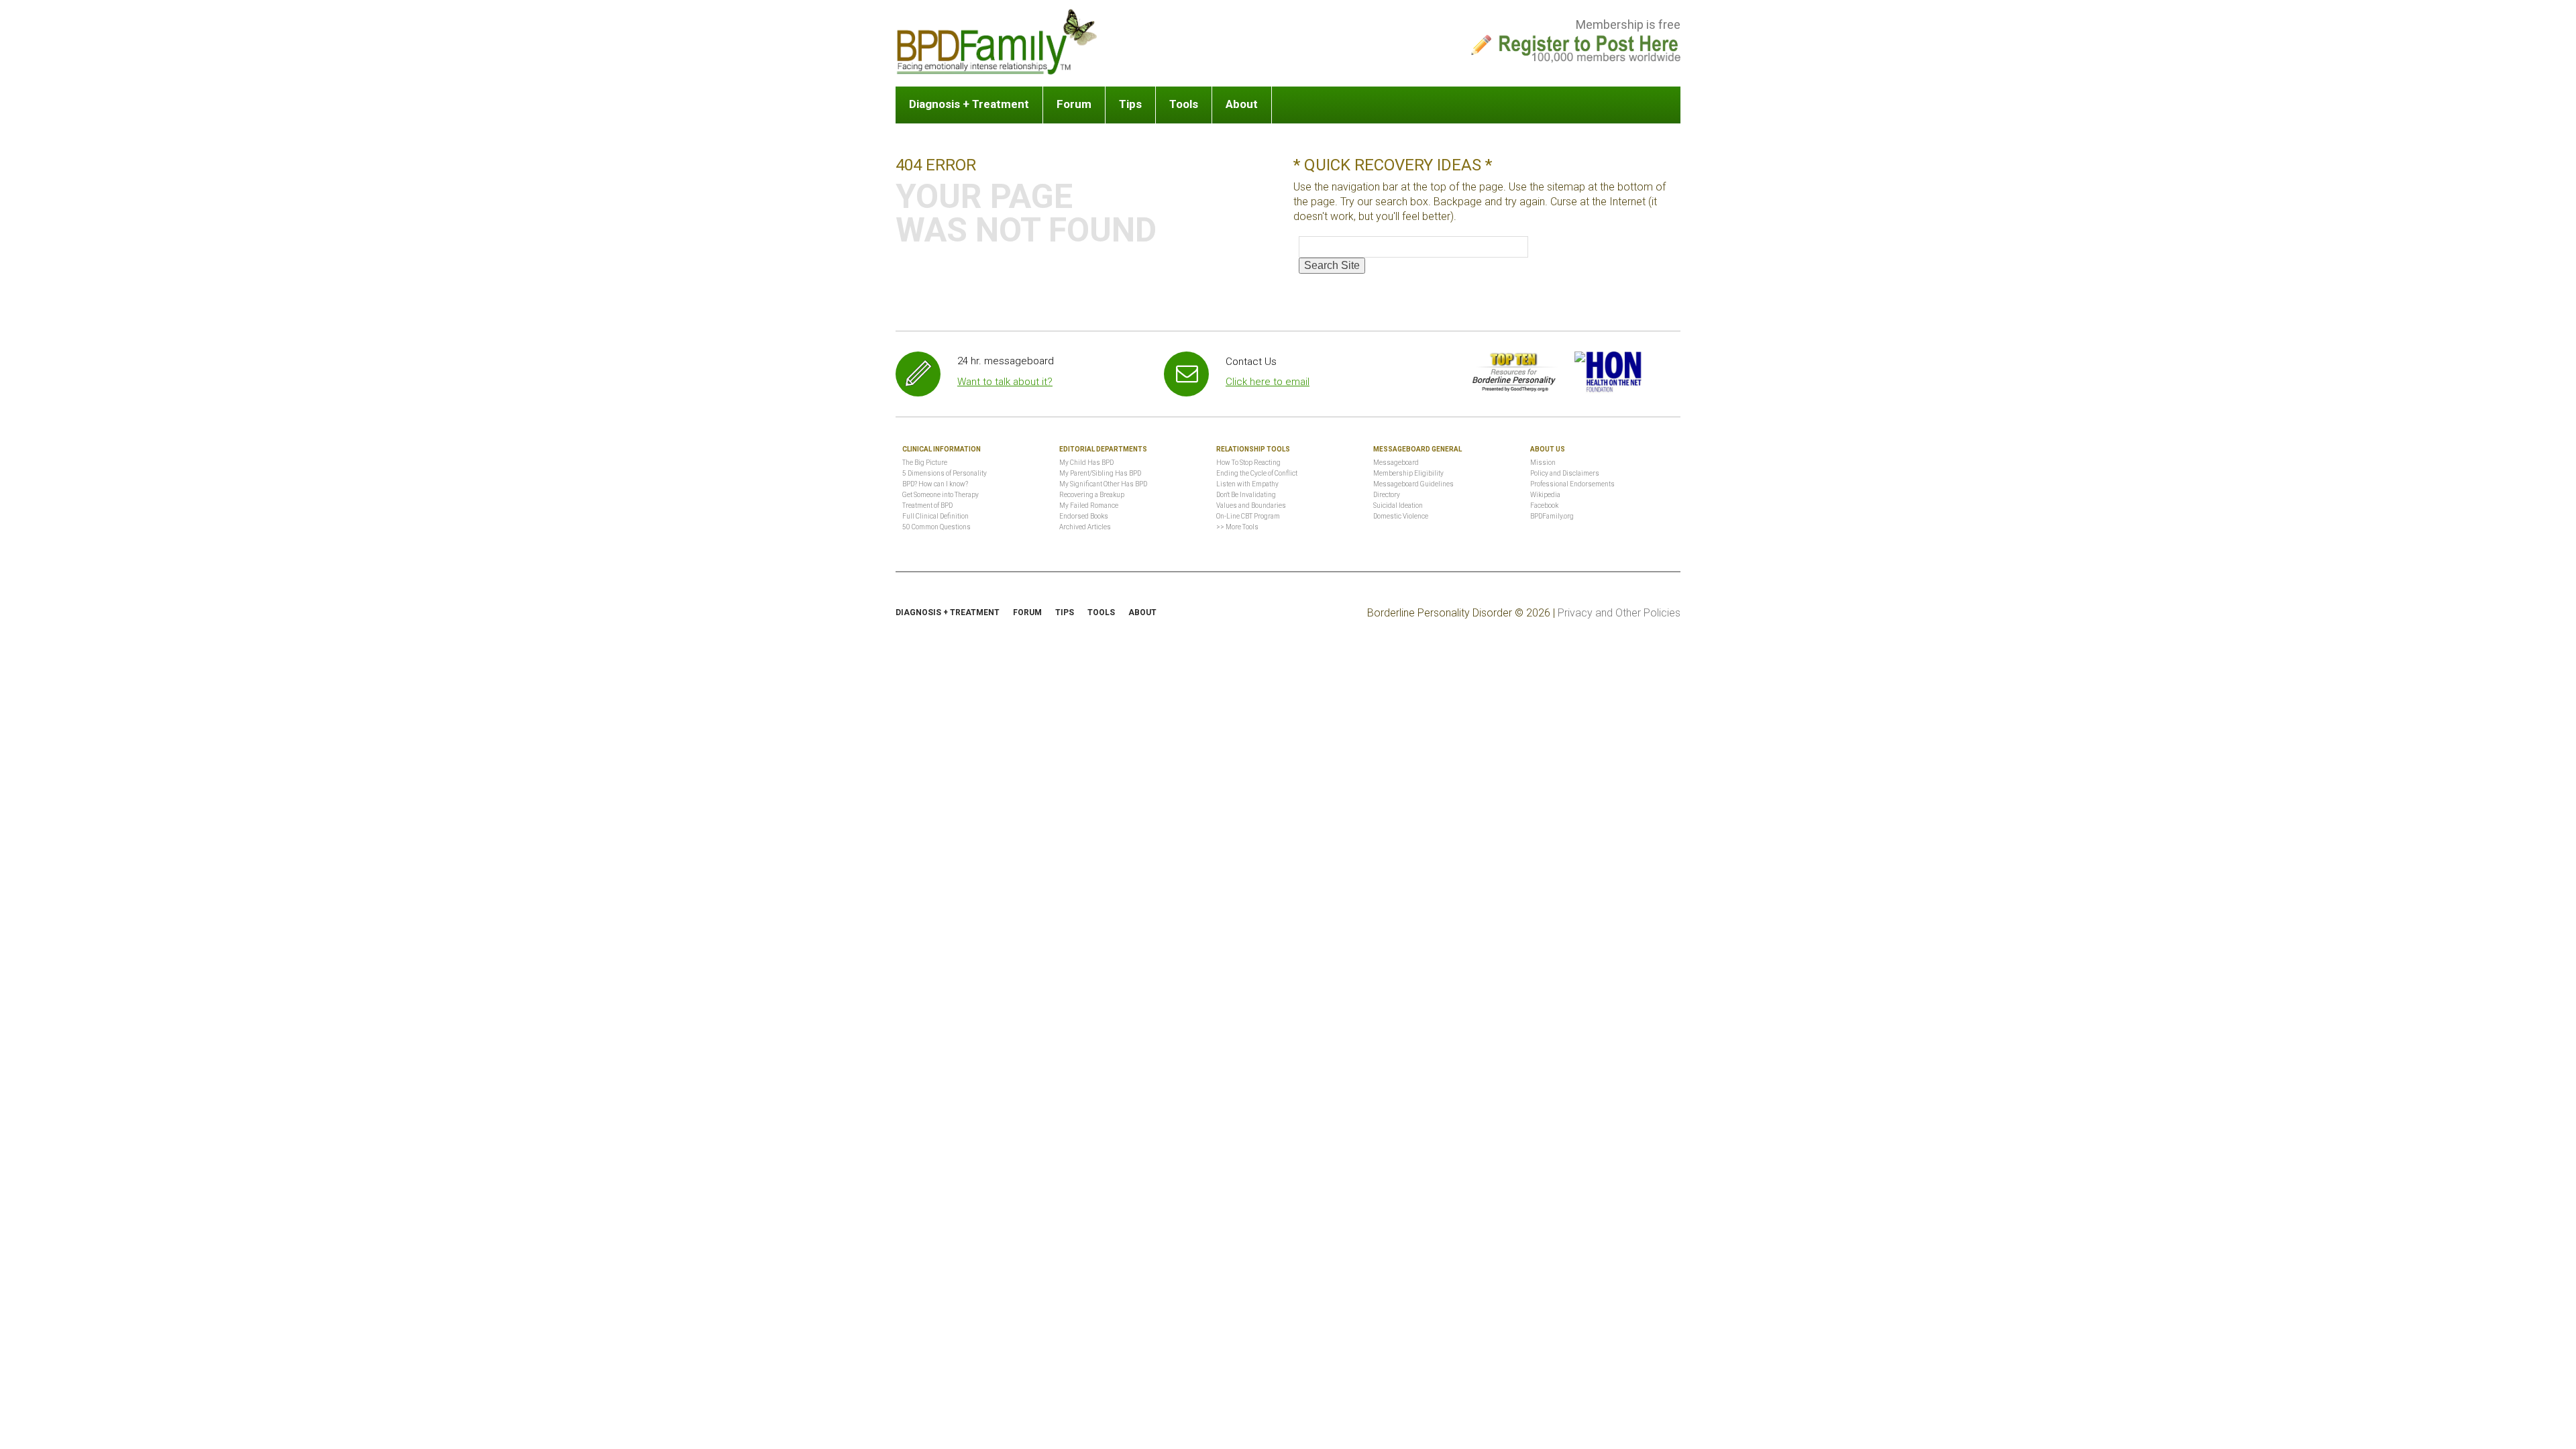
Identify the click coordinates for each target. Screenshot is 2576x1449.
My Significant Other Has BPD (1103, 484)
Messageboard (1396, 463)
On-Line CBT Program (1248, 516)
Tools (1184, 104)
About (1242, 104)
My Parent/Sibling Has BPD (1100, 473)
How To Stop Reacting (1248, 463)
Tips (1130, 104)
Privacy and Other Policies (1619, 613)
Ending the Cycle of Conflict (1257, 473)
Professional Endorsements (1572, 484)
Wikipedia (1545, 495)
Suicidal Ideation (1398, 505)
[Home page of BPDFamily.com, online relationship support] (997, 42)
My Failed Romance (1089, 505)
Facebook (1544, 505)
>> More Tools (1237, 527)
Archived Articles (1085, 527)
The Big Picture (925, 463)
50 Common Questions (936, 527)
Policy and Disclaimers (1565, 473)
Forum (1074, 104)
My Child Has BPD (1086, 463)
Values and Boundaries (1251, 505)
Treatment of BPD (927, 505)
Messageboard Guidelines (1413, 484)
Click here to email (1268, 382)
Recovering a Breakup (1092, 495)
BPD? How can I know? (935, 484)
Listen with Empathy (1247, 484)
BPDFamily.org (1552, 516)
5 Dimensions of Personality (945, 473)
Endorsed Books (1084, 516)
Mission (1543, 463)
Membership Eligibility (1408, 473)
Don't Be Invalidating (1246, 495)
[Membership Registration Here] (1589, 45)
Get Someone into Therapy (941, 495)
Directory (1387, 495)
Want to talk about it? (1005, 382)
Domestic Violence (1401, 516)
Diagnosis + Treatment (969, 104)
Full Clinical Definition (935, 516)
